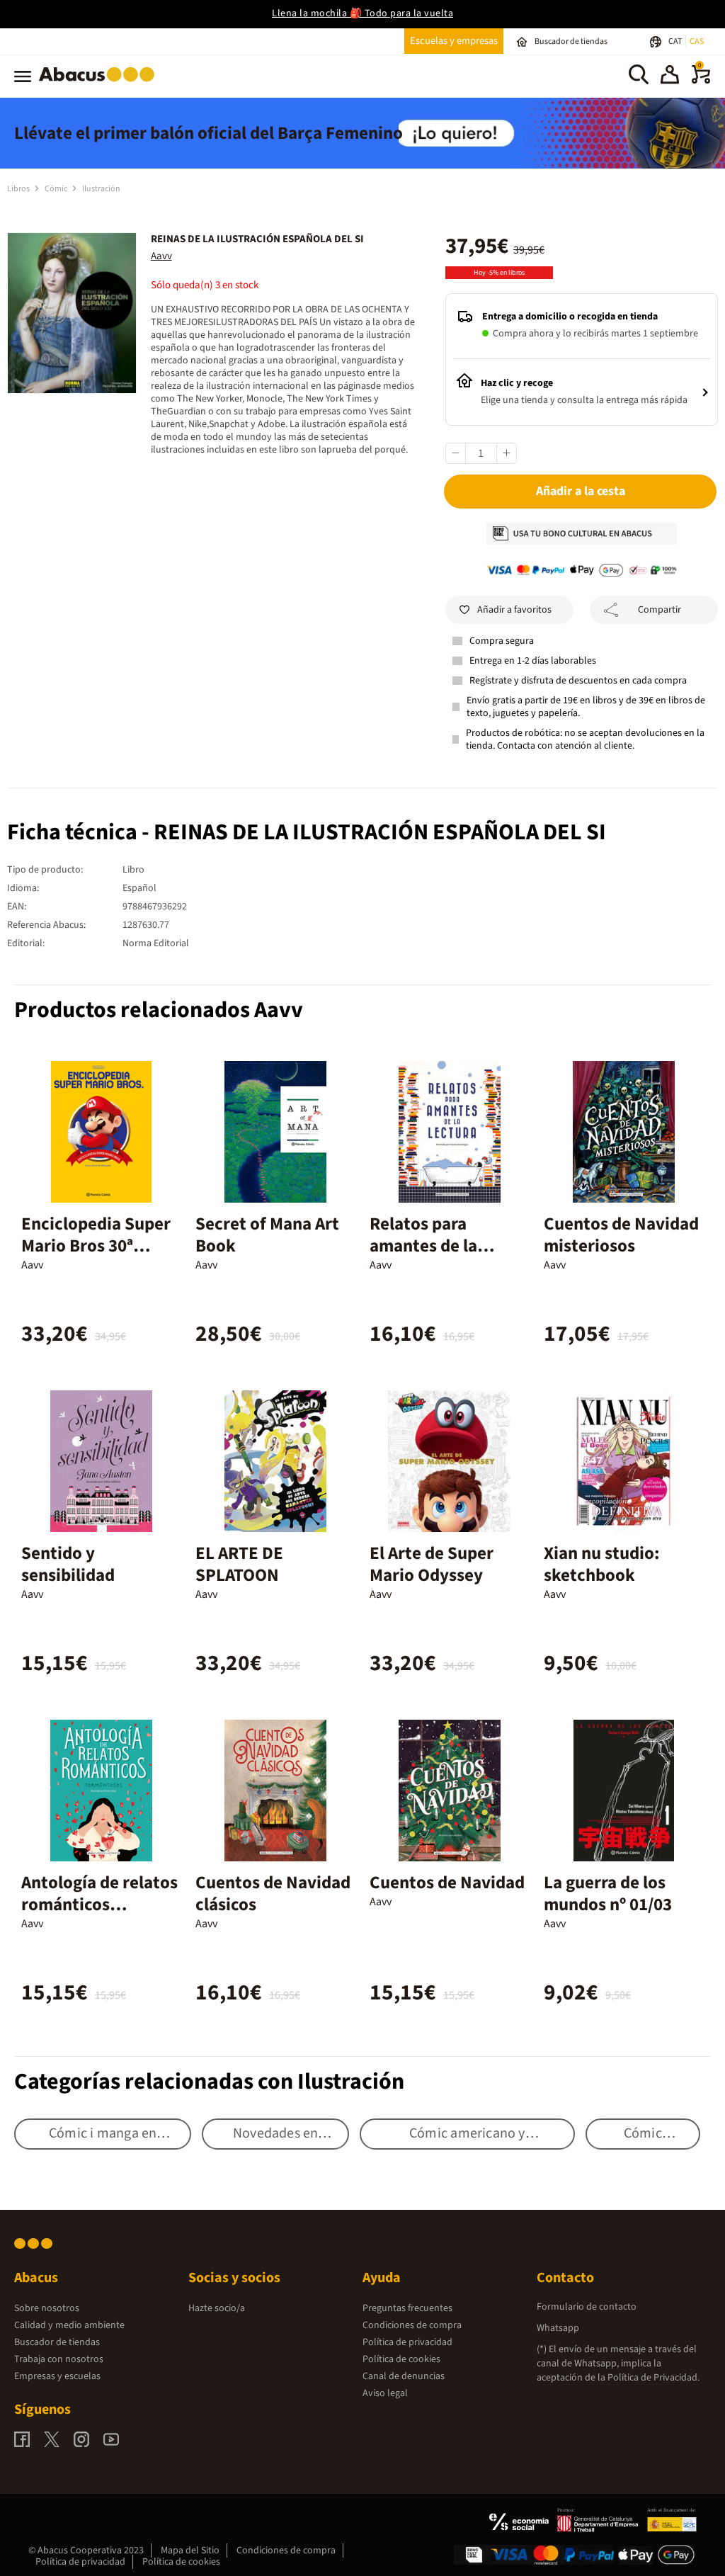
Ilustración (101, 189)
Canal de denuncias (404, 2376)
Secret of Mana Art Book (267, 1235)
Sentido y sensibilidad (68, 1564)
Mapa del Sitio (190, 2551)
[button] (670, 76)
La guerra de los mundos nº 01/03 (608, 1894)
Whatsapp (558, 2328)
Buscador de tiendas (57, 2342)
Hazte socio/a (217, 2308)
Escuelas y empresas (454, 41)
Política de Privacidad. (653, 2378)
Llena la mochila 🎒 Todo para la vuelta (362, 13)
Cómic (57, 189)
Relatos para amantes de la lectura (423, 1246)
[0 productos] (701, 81)
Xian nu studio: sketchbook (602, 1564)
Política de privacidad (407, 2342)
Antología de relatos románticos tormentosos (99, 1905)
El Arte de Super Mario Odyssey (432, 1564)
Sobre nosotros (47, 2308)
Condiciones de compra (412, 2325)
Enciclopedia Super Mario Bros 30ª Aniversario (96, 1246)
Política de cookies (401, 2359)
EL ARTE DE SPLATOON (239, 1564)
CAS (697, 41)
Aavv (161, 256)
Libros (19, 189)
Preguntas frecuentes (407, 2308)
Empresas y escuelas (57, 2376)
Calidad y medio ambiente (69, 2325)
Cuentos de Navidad (447, 1883)
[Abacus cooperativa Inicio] (100, 84)
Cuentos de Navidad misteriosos (621, 1235)
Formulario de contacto (587, 2307)
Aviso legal (385, 2393)
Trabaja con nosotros (59, 2359)
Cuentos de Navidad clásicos (273, 1894)
